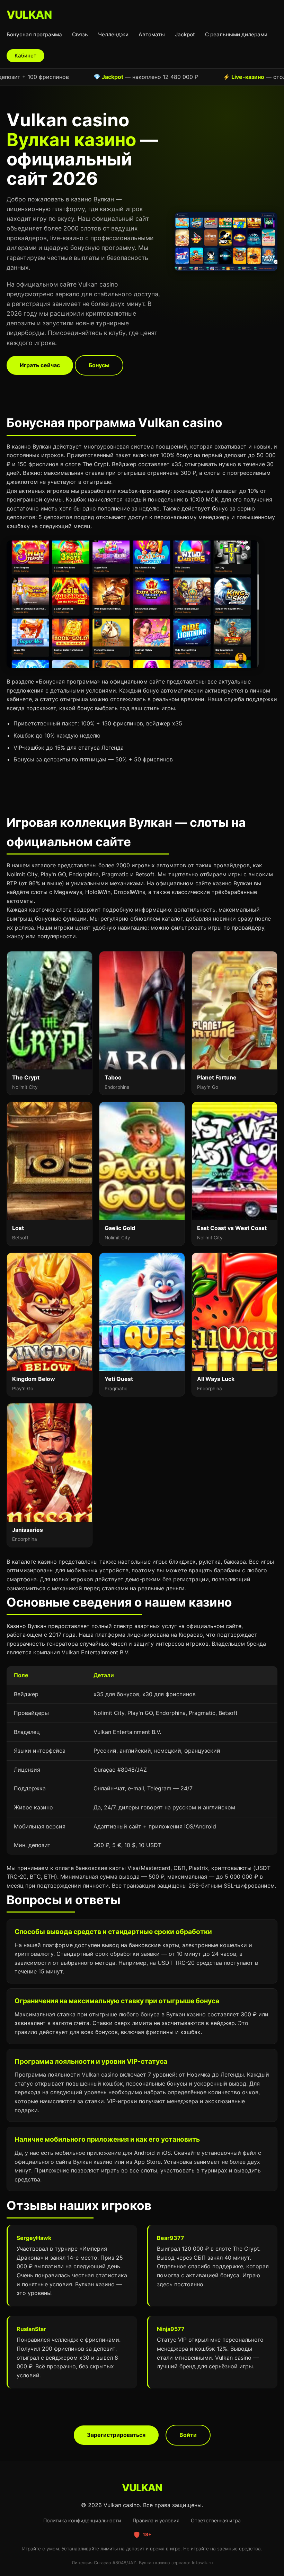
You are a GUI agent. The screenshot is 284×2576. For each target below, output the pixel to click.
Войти (188, 2435)
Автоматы (152, 34)
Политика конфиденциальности (82, 2520)
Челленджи (113, 34)
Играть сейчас (40, 365)
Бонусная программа (34, 34)
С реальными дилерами (236, 34)
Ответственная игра (216, 2520)
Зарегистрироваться (116, 2435)
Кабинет (25, 56)
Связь (80, 34)
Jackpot (185, 34)
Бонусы (99, 365)
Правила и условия (156, 2520)
